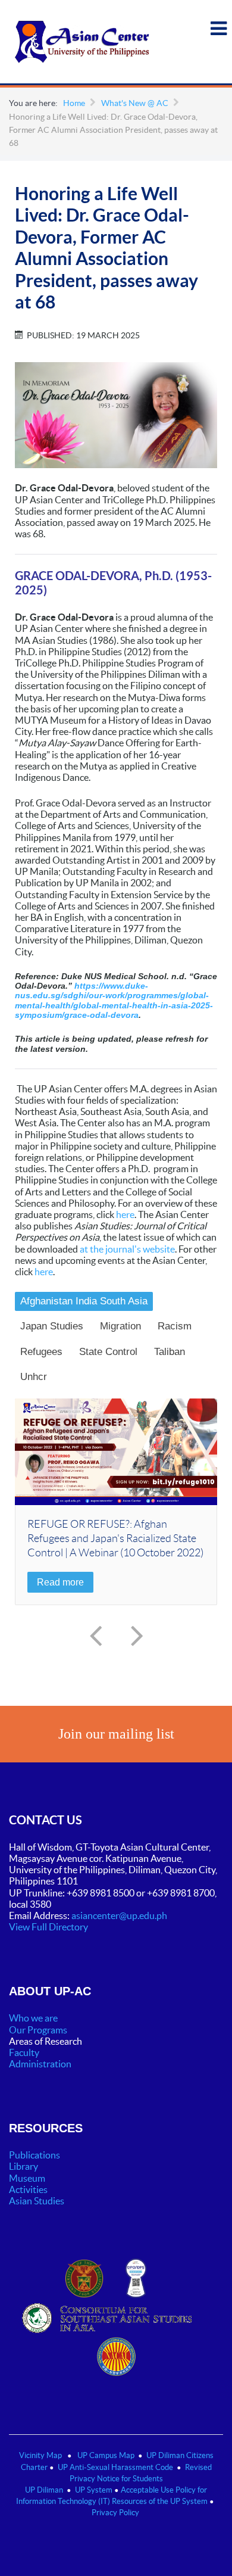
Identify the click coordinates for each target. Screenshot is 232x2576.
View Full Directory (48, 1927)
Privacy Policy (115, 2513)
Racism (175, 1326)
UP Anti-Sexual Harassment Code (115, 2467)
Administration (41, 2064)
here (125, 1214)
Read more (60, 1582)
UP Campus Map (106, 2455)
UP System (94, 2490)
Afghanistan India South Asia (84, 1301)
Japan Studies (52, 1326)
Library (23, 2166)
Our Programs (38, 2030)
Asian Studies (37, 2201)
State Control (108, 1352)
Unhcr (34, 1377)
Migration (120, 1326)
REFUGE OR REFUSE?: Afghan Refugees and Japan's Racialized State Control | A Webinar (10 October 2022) (115, 1538)
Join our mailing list (116, 1734)
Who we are (33, 2018)
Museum (27, 2178)
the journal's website (132, 1249)
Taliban (170, 1352)
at (85, 1249)
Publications (35, 2155)
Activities (28, 2189)
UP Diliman (44, 2490)
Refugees (41, 1352)
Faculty (24, 2052)
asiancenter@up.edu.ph (120, 1915)
